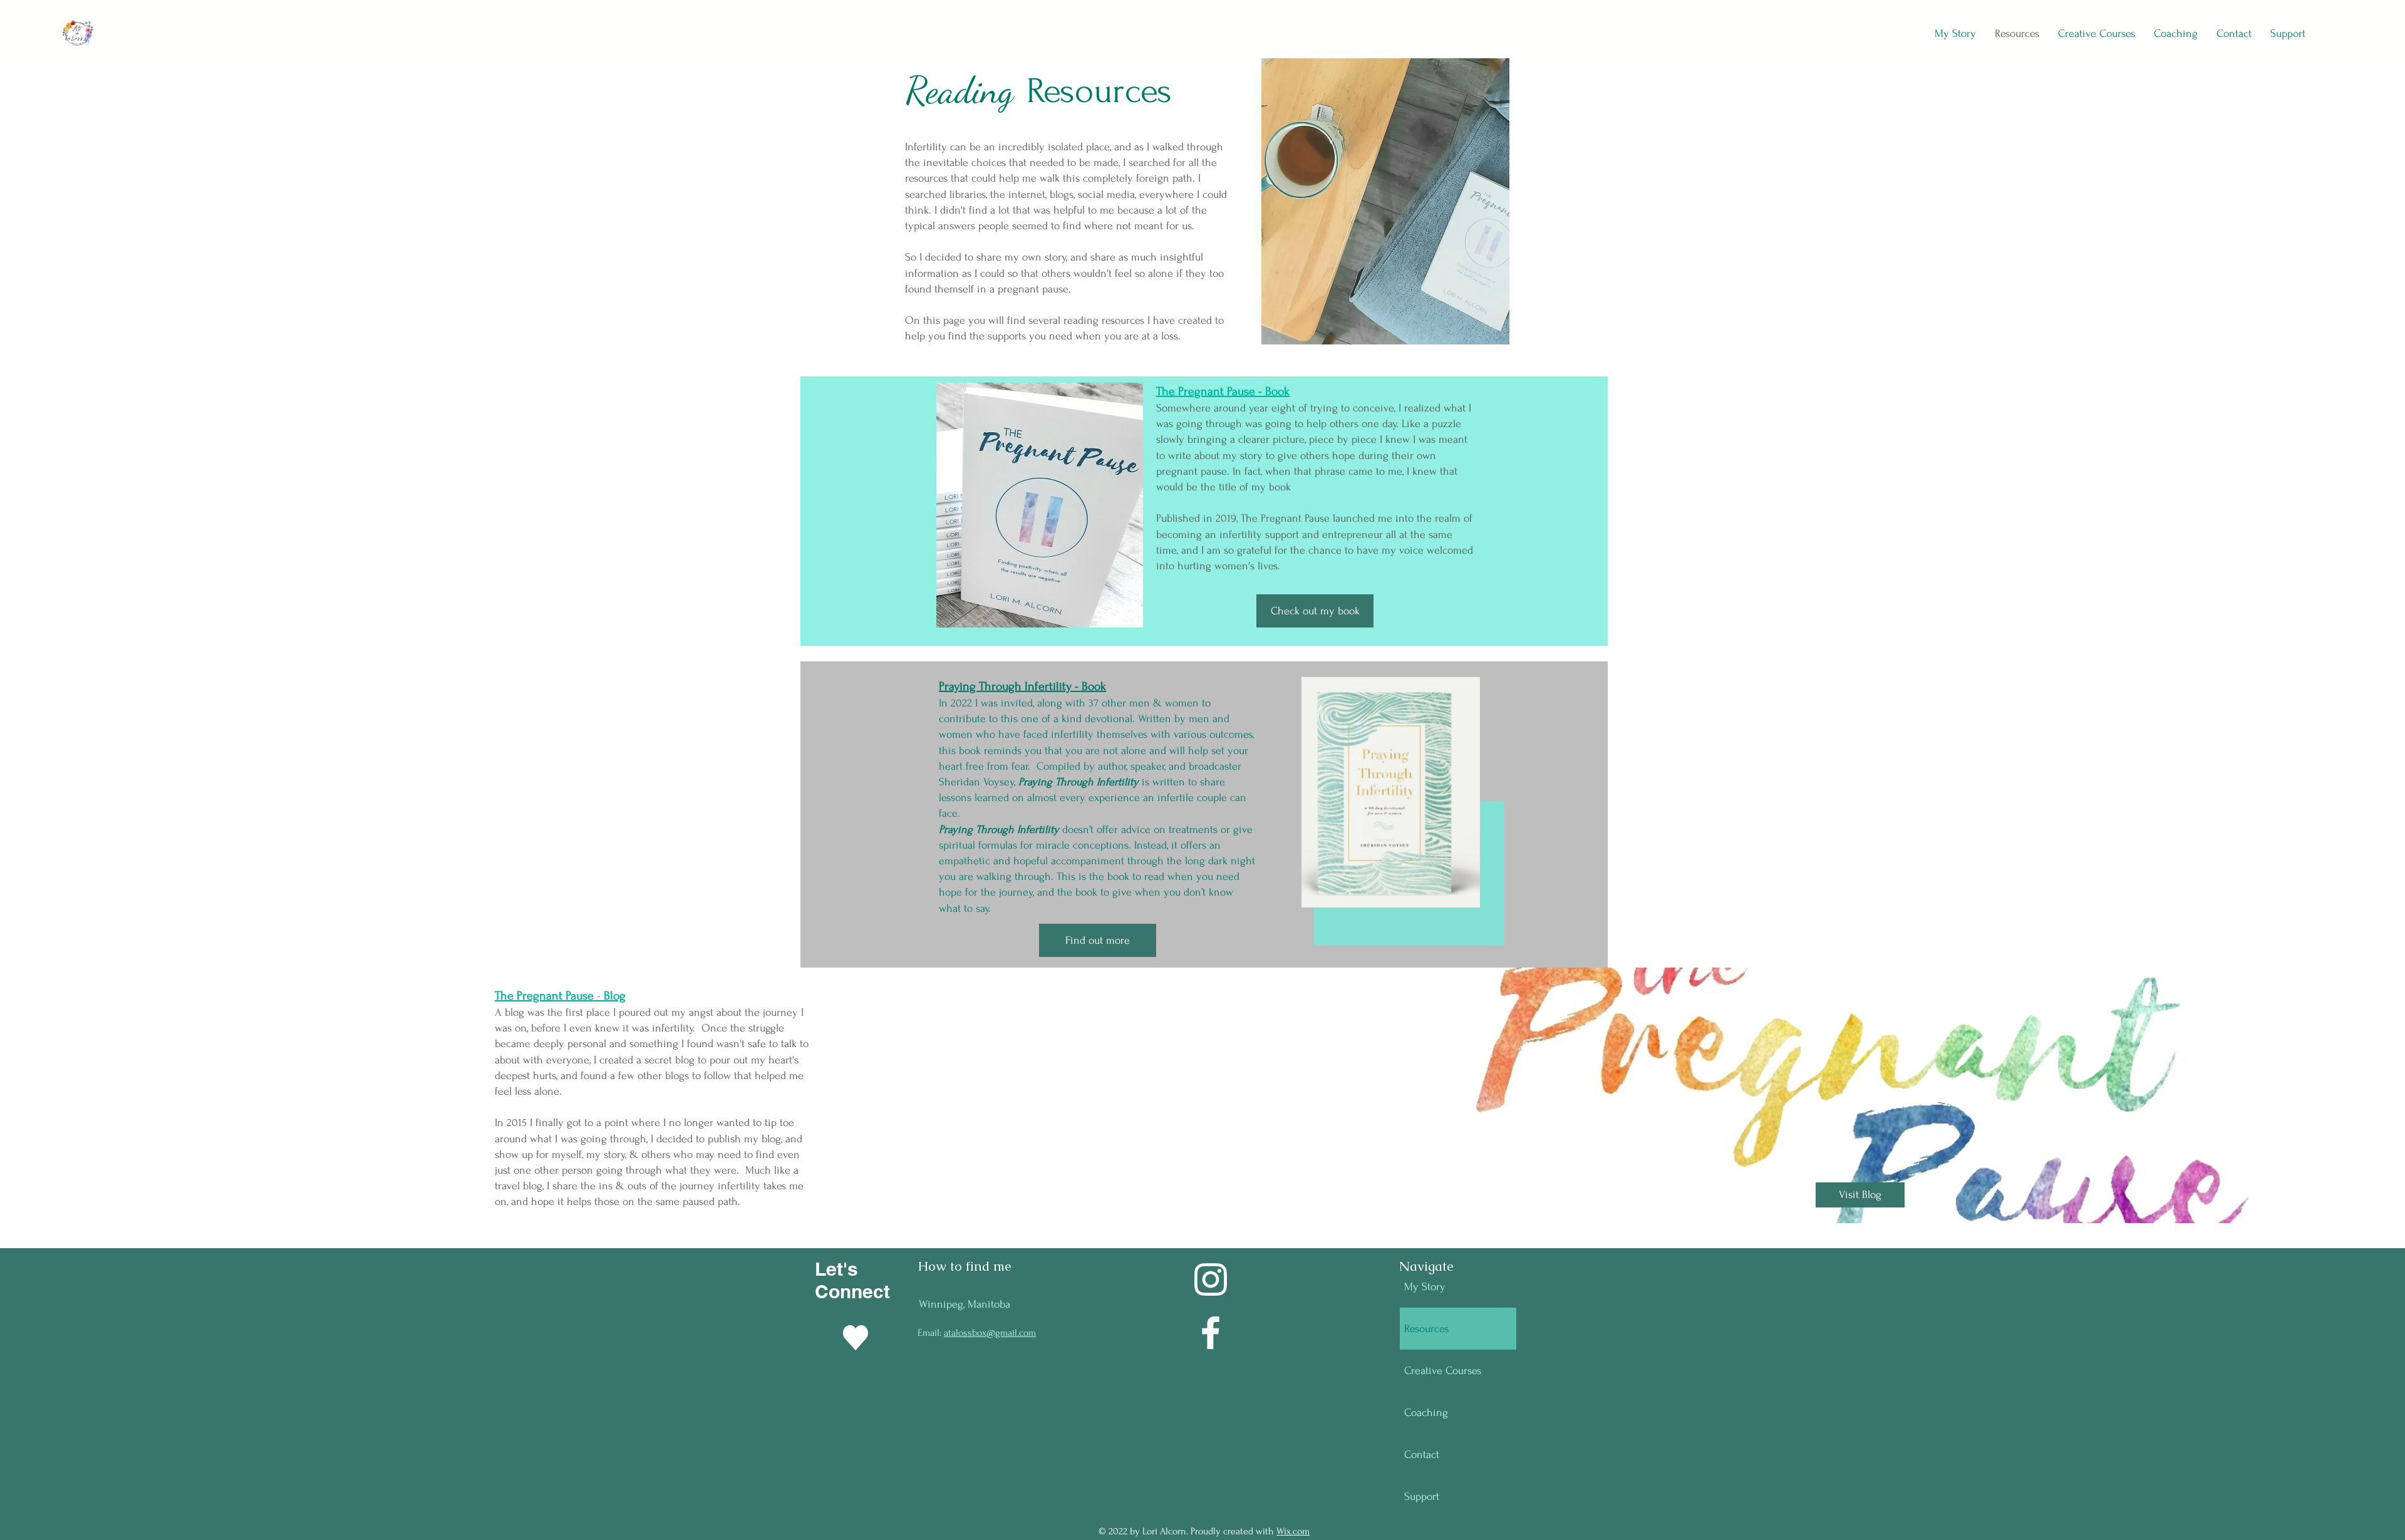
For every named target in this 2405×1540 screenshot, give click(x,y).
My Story (1425, 1287)
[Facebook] (1211, 1333)
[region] (1413, 812)
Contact (1422, 1455)
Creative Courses (1443, 1371)
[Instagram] (1211, 1279)
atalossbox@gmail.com (990, 1333)
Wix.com (1293, 1531)
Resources (1426, 1329)
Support (1422, 1496)
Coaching (1426, 1413)
